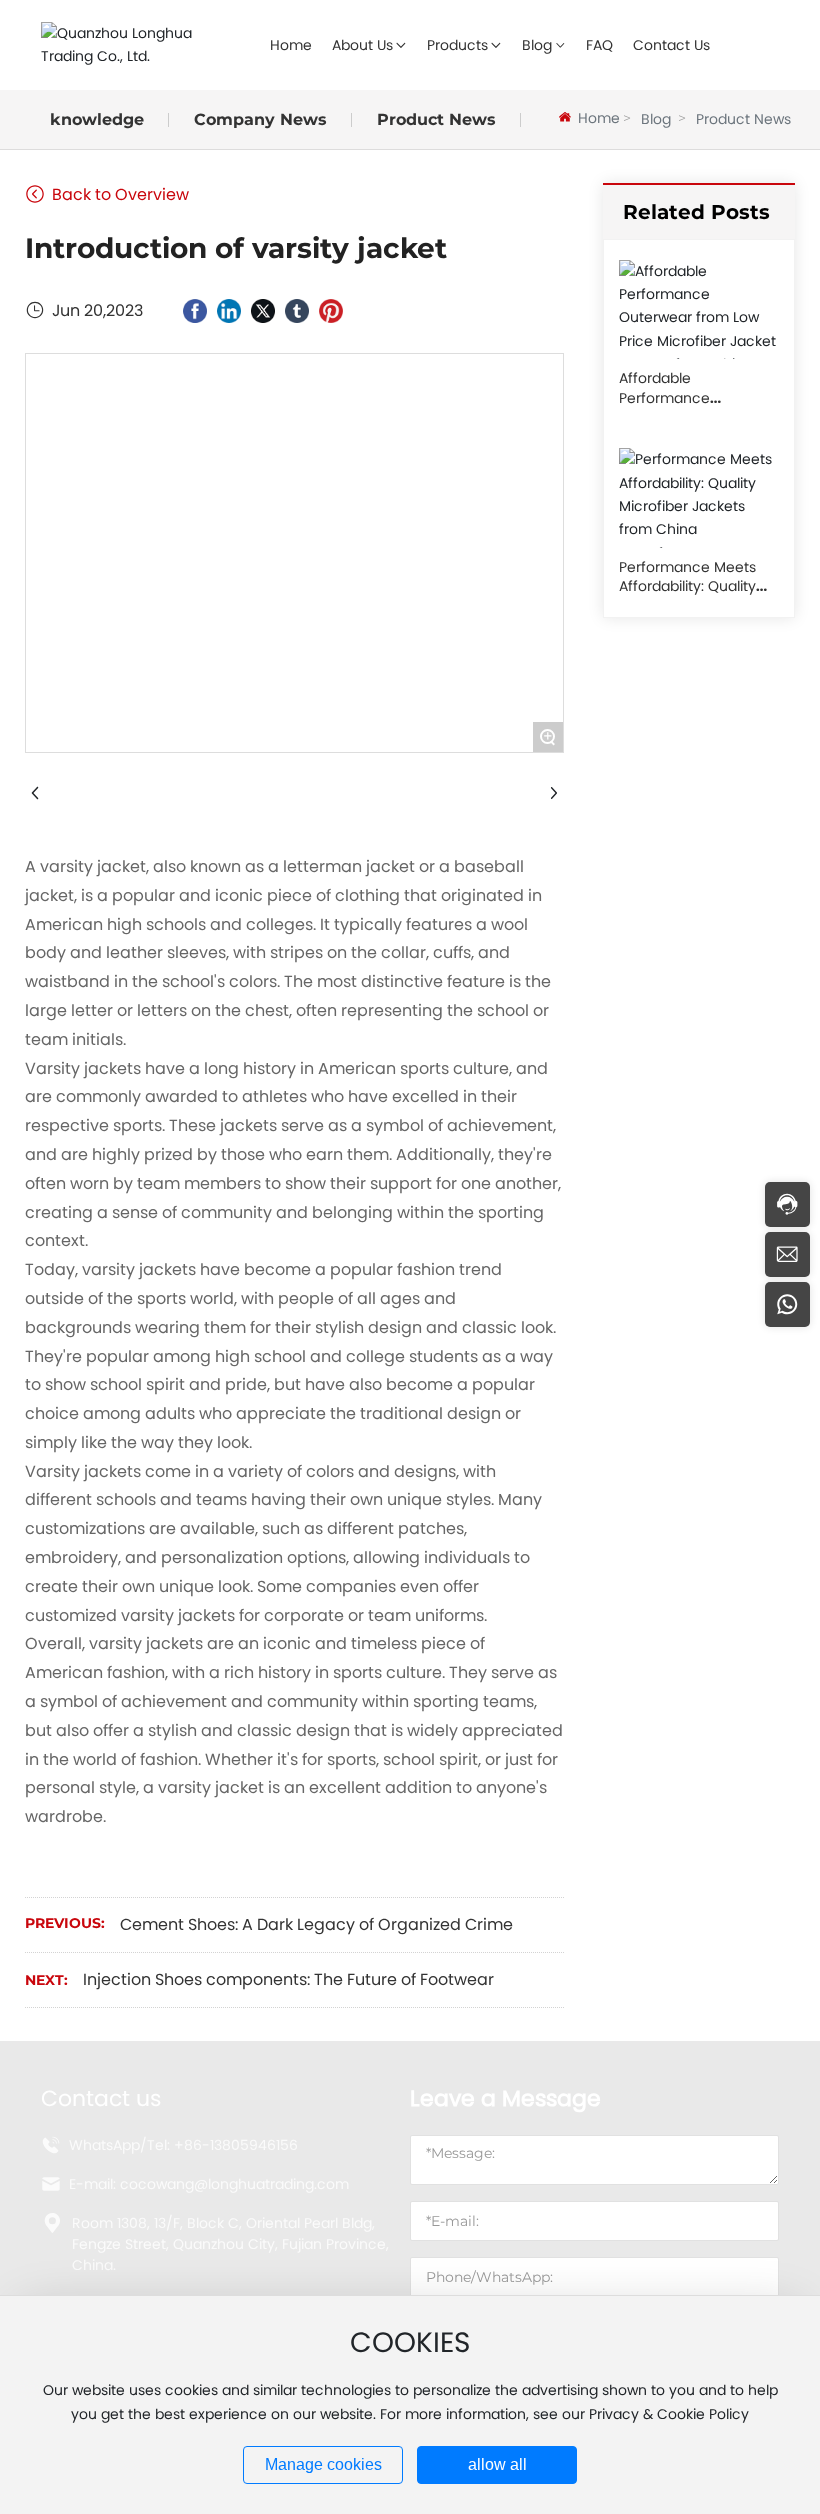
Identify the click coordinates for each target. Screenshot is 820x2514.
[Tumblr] (297, 311)
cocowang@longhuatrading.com (234, 2184)
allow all (497, 2464)
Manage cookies (323, 2464)
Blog (656, 119)
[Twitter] (263, 311)
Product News (436, 119)
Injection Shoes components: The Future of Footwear (288, 1979)
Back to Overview (118, 194)
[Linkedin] (229, 311)
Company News (260, 119)
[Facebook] (195, 311)
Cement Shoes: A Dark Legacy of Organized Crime (316, 1924)
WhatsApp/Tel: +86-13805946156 (183, 2145)
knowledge (97, 119)
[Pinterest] (331, 311)
